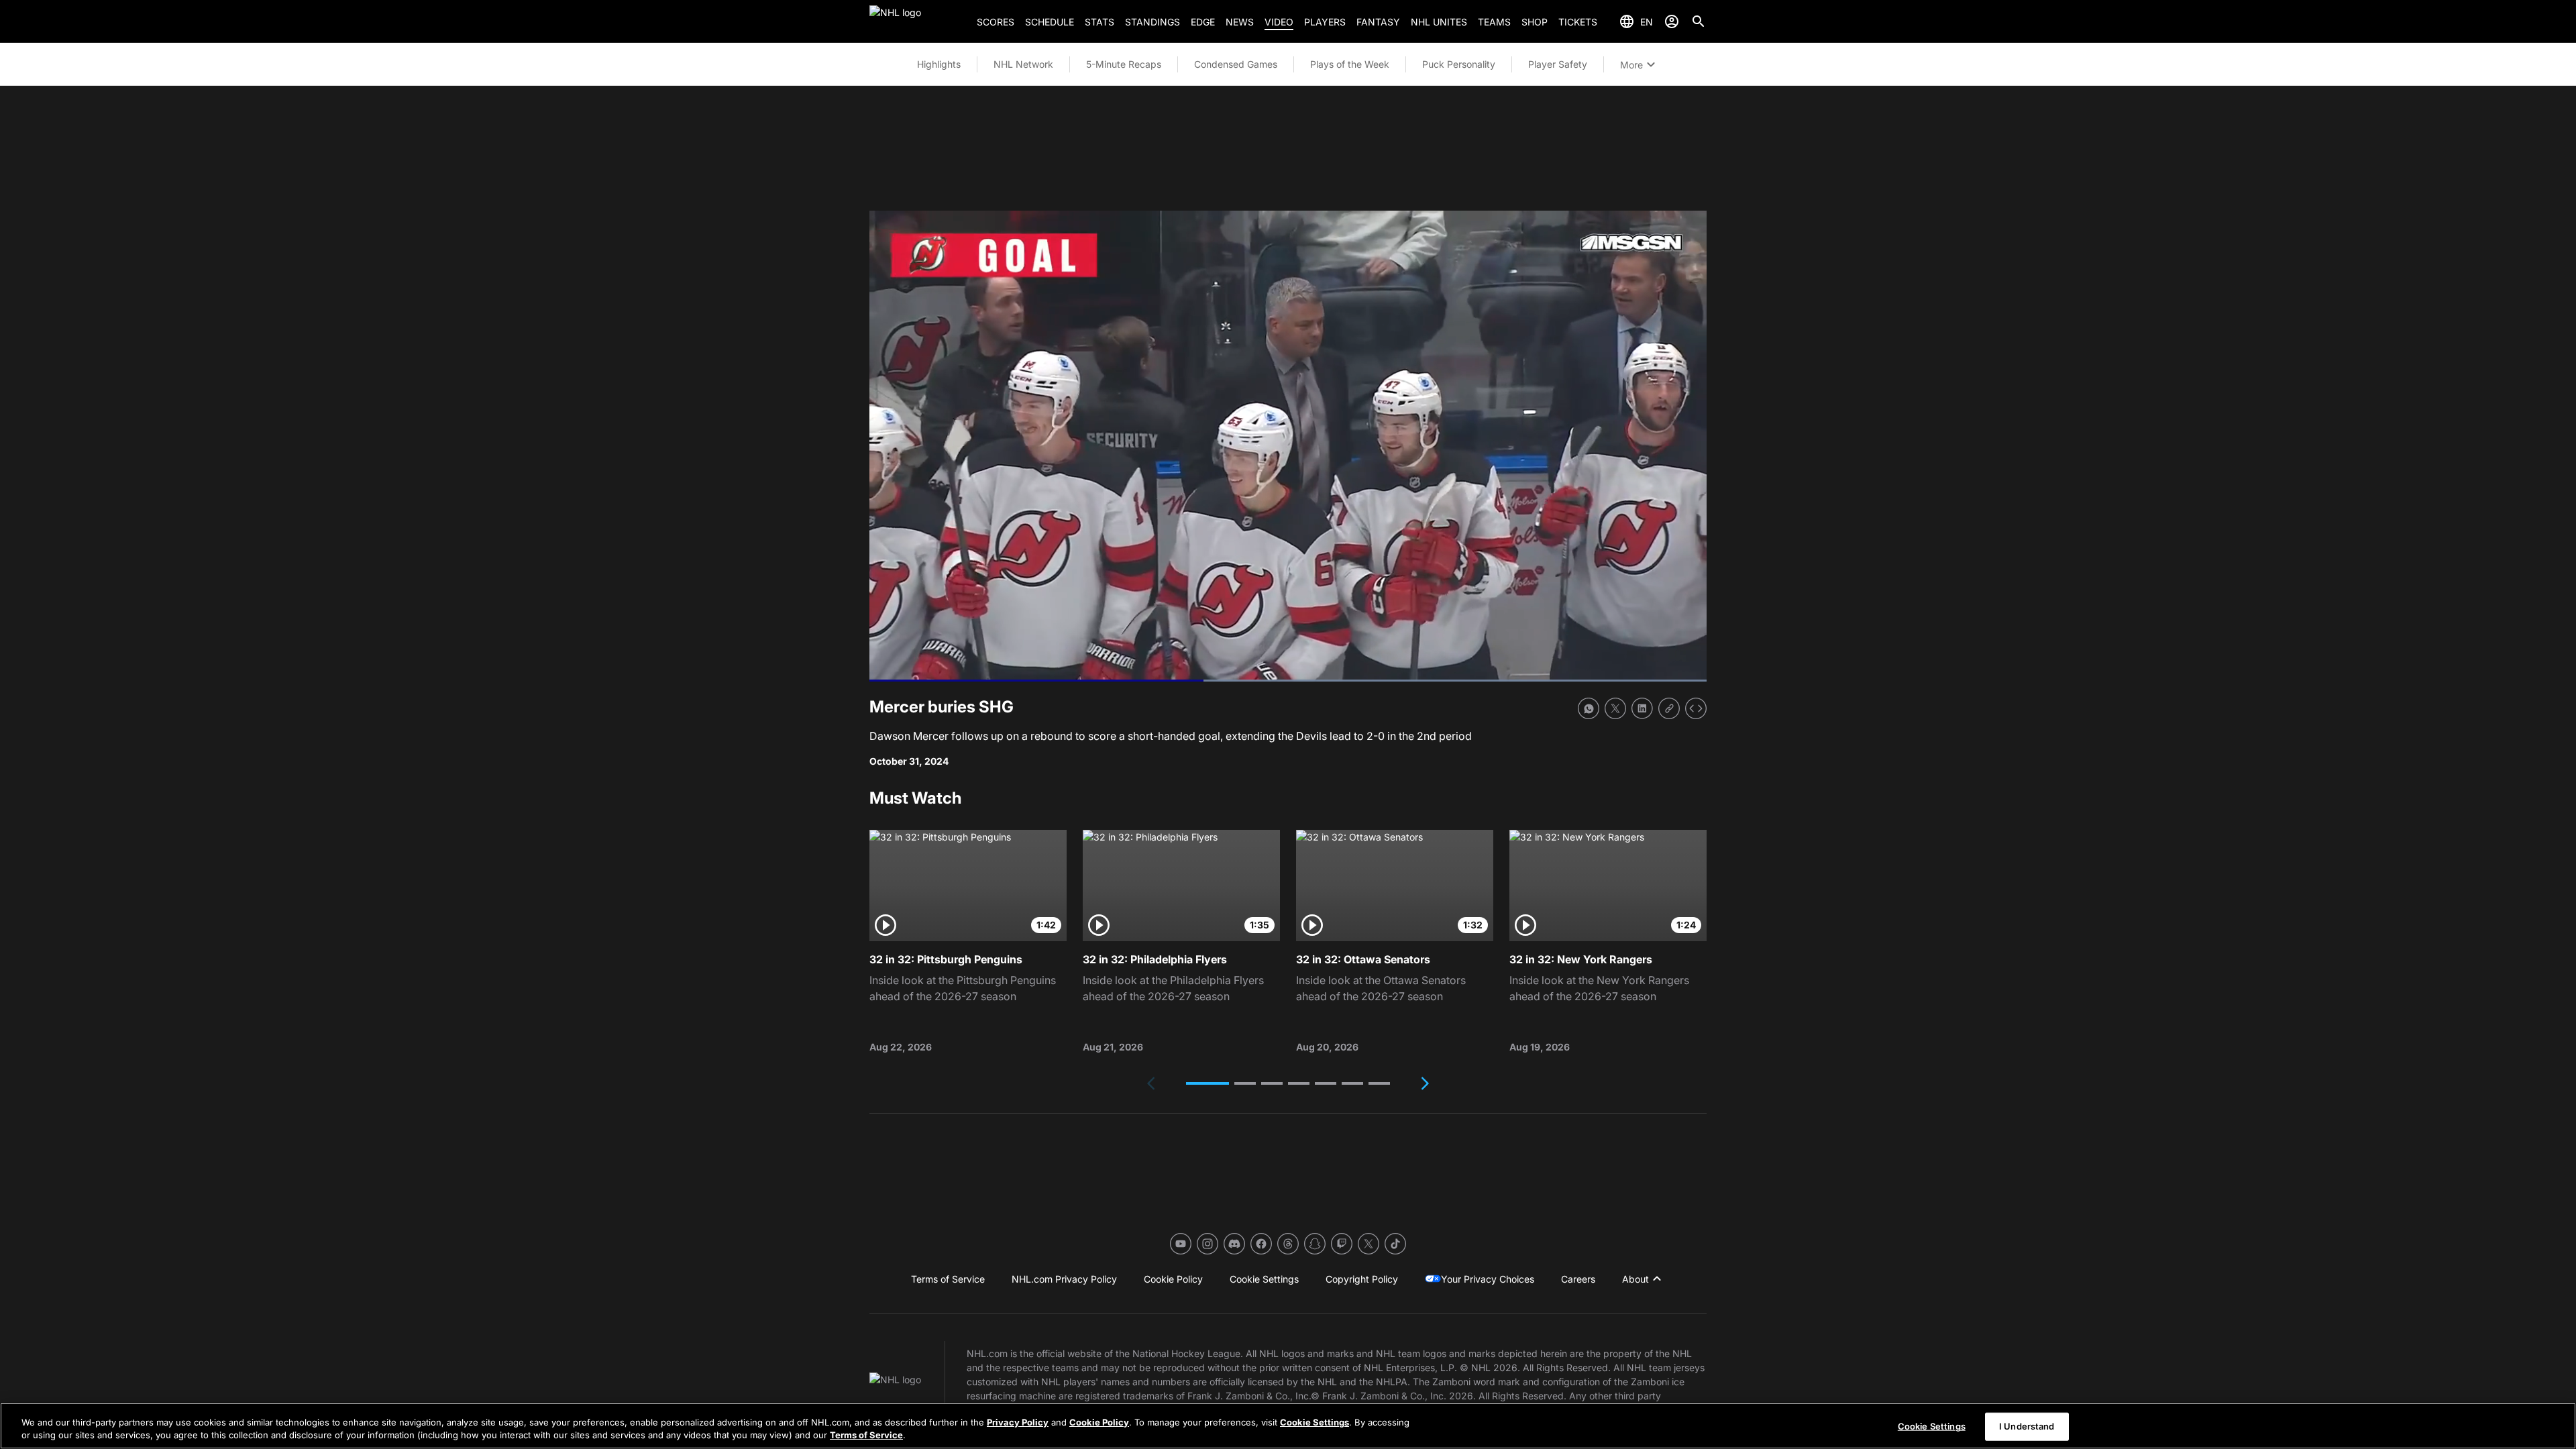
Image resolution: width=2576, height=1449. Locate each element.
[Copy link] (1669, 708)
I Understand (2027, 1426)
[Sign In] (1672, 21)
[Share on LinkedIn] (1642, 708)
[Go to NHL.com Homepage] (918, 21)
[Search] (1699, 21)
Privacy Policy (1018, 1422)
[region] (1288, 1426)
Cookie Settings (1314, 1422)
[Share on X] (1615, 708)
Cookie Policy (1099, 1422)
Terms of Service (866, 1435)
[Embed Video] (1696, 708)
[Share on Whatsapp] (1589, 708)
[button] (1207, 1083)
